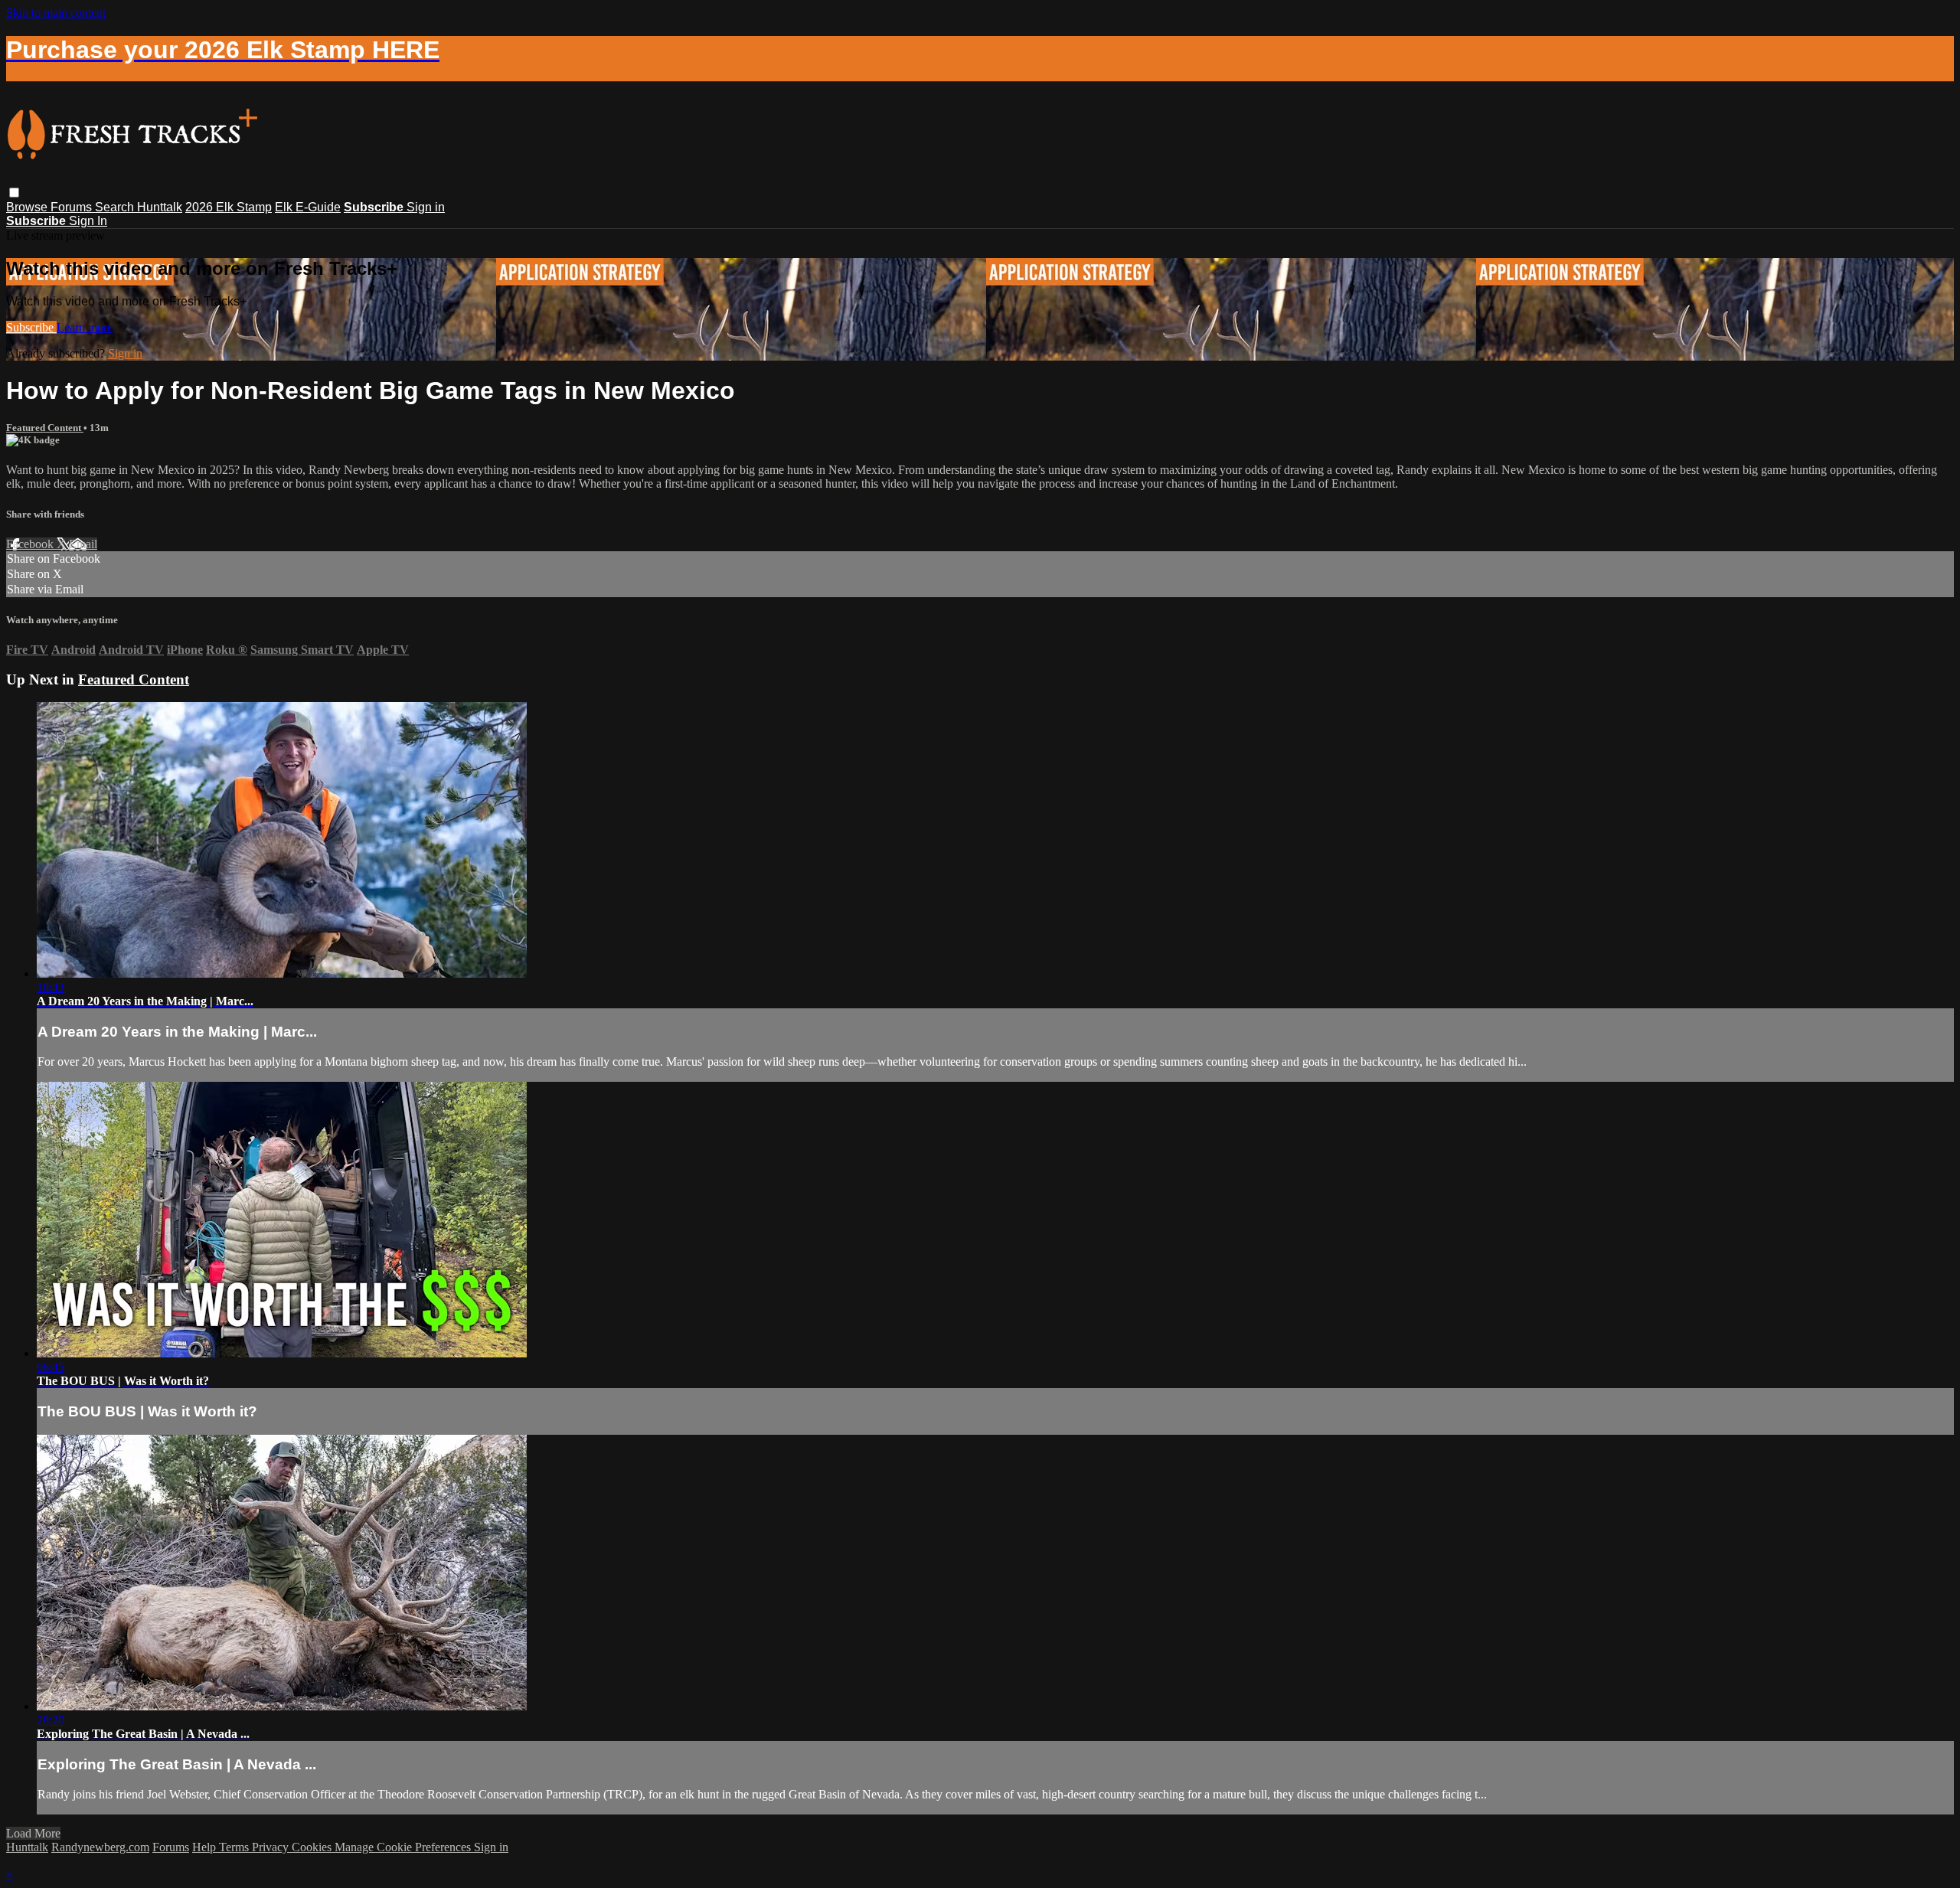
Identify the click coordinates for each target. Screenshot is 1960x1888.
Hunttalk (160, 207)
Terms (235, 1847)
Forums (73, 207)
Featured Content (45, 428)
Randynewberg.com (100, 1847)
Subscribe (31, 327)
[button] (14, 193)
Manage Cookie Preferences (404, 1847)
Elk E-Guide (308, 207)
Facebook (31, 544)
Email (83, 544)
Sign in (426, 207)
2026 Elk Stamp (229, 207)
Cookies (313, 1847)
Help (206, 1847)
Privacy (272, 1847)
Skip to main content (56, 13)
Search (116, 207)
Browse (28, 207)
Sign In (88, 221)
